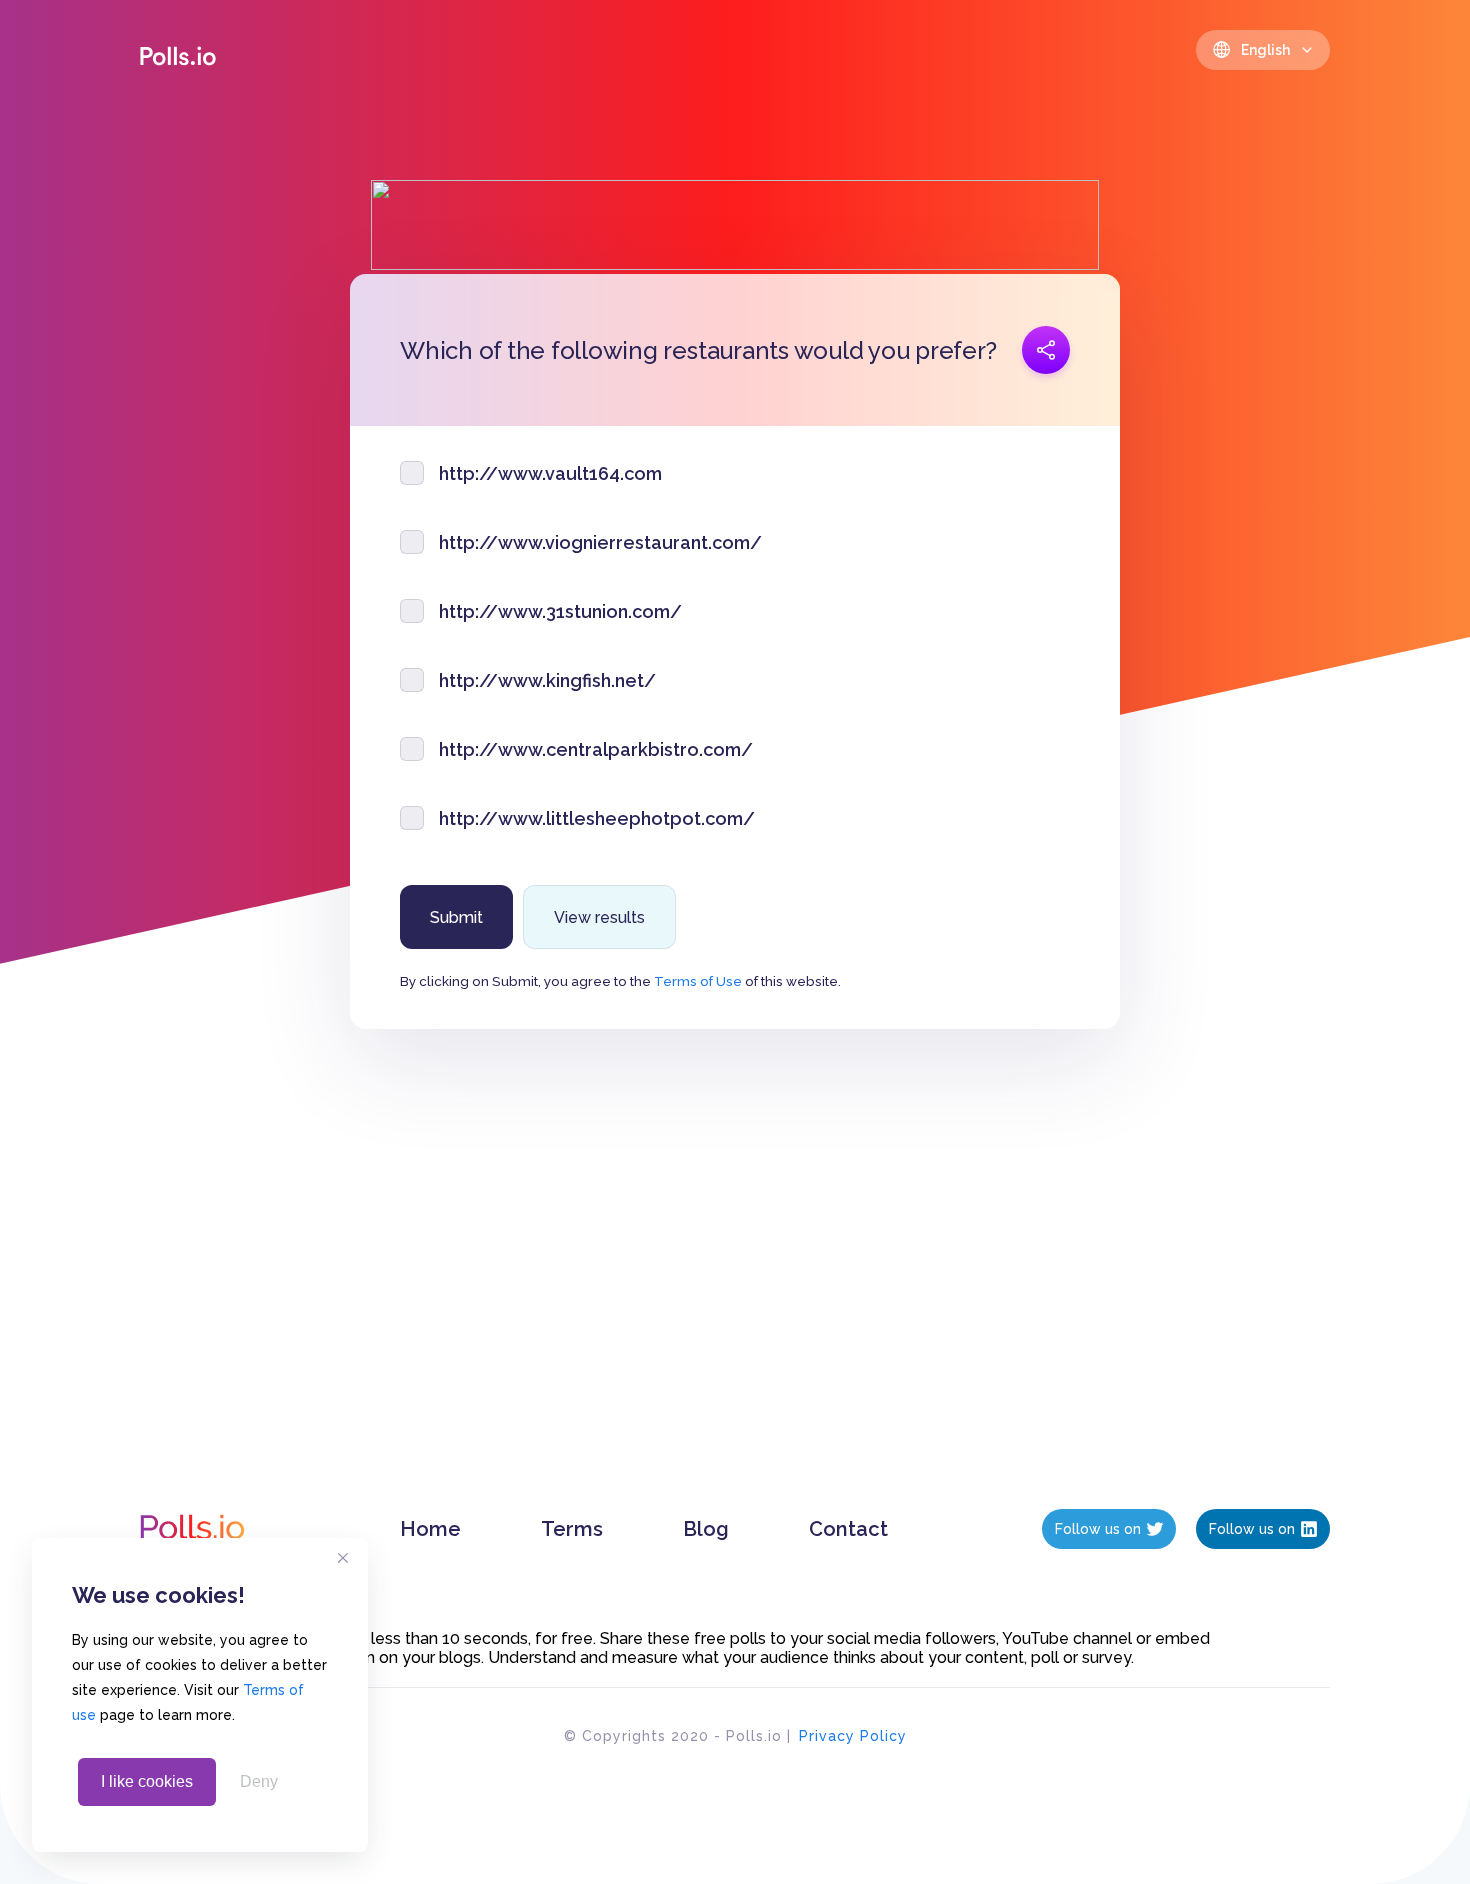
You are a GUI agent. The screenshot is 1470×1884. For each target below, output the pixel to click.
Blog (706, 1529)
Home (430, 1529)
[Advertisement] (735, 1289)
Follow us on (1098, 1529)
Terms (572, 1529)
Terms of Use (698, 981)
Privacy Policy (853, 1736)
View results (599, 917)
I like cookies (147, 1781)
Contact (848, 1529)
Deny (259, 1781)
